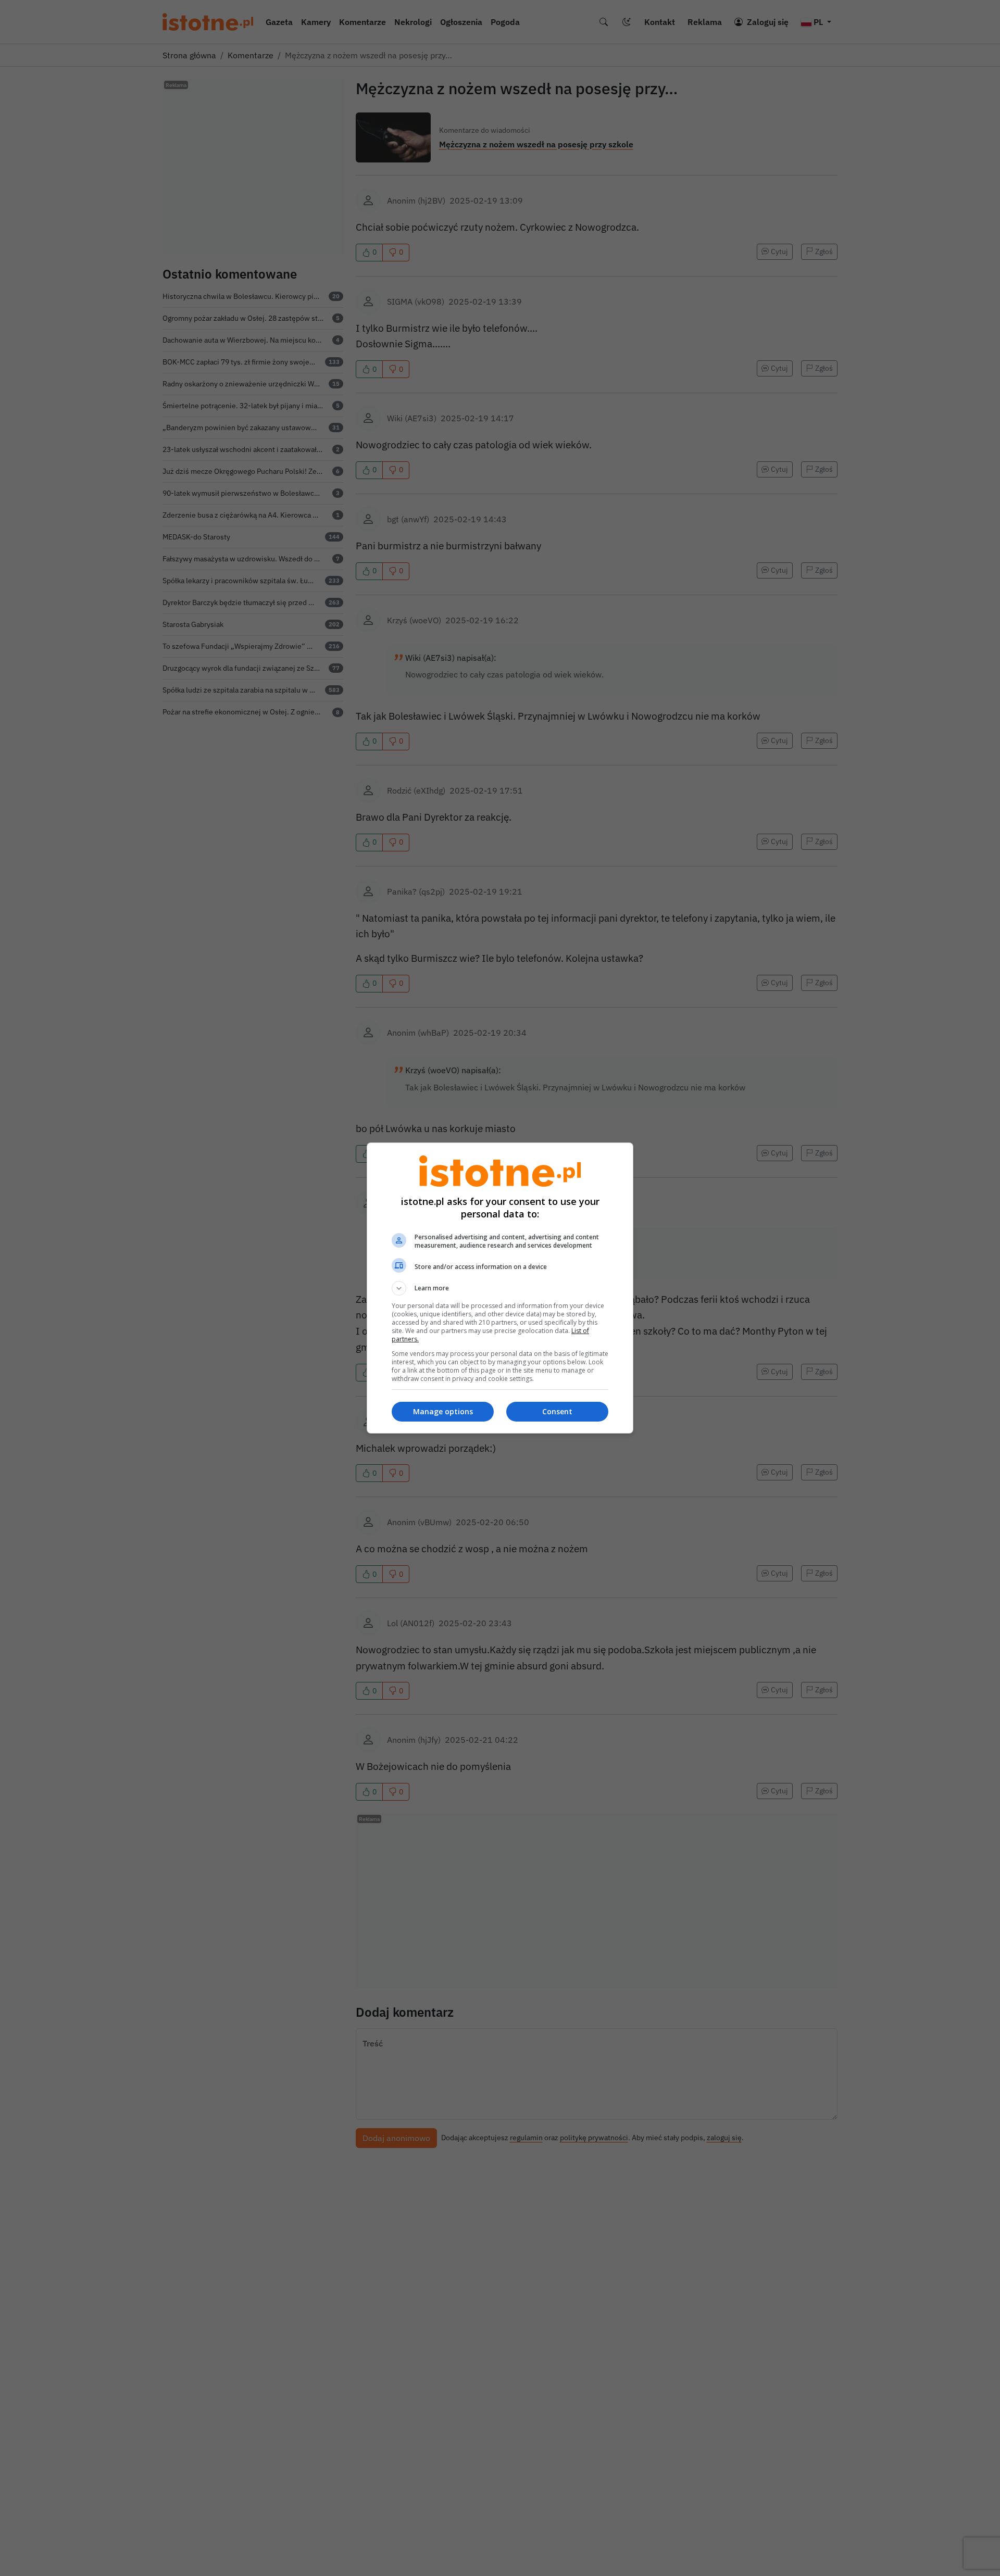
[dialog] (500, 1288)
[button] (500, 1288)
